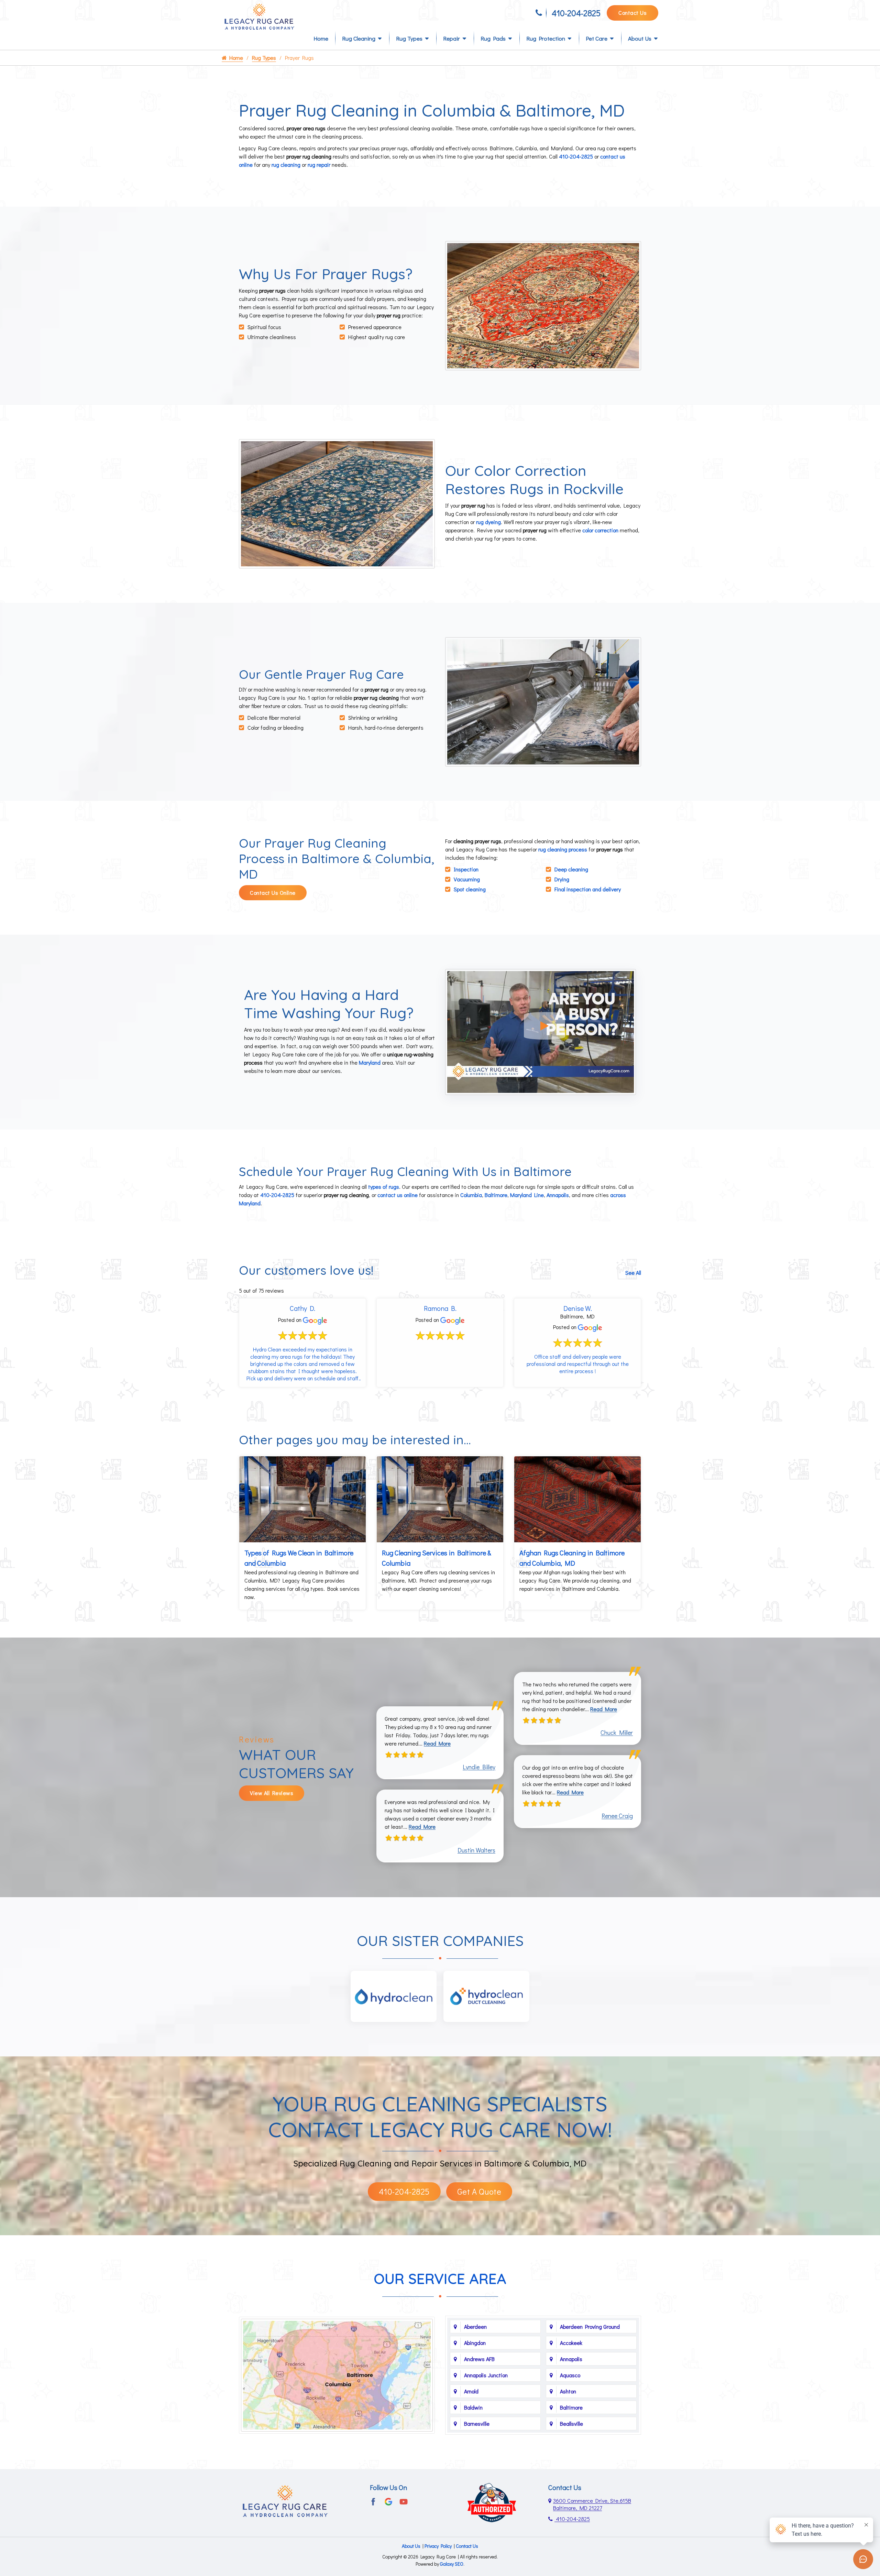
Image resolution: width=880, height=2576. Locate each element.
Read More (437, 1743)
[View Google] (388, 2501)
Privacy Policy (438, 2546)
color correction (600, 530)
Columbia (471, 1195)
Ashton (568, 2391)
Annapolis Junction (486, 2375)
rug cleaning (286, 165)
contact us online (398, 1195)
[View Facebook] (373, 2501)
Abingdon (475, 2343)
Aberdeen (475, 2327)
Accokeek (571, 2343)
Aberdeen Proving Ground (590, 2327)
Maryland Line (527, 1195)
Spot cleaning (470, 889)
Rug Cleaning (359, 38)
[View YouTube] (404, 2501)
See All (633, 1273)
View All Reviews (272, 1793)
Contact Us (632, 13)
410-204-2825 (576, 13)
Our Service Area (440, 2279)
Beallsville (571, 2423)
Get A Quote (479, 2191)
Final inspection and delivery (588, 889)
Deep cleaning (571, 869)
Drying (562, 879)
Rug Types (409, 38)
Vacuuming (467, 879)
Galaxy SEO (452, 2564)
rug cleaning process (563, 849)
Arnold (471, 2391)
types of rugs (384, 1187)
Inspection (466, 869)
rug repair (319, 165)
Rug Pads (493, 38)
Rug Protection (546, 38)
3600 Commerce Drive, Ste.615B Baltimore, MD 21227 (592, 2504)
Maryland (370, 1062)
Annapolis (558, 1195)
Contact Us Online (273, 893)
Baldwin (473, 2407)
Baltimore (496, 1195)
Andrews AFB (479, 2359)
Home (321, 38)
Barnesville (477, 2423)
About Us (640, 38)
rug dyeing (488, 522)
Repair (452, 38)
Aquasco (570, 2375)
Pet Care (597, 38)
